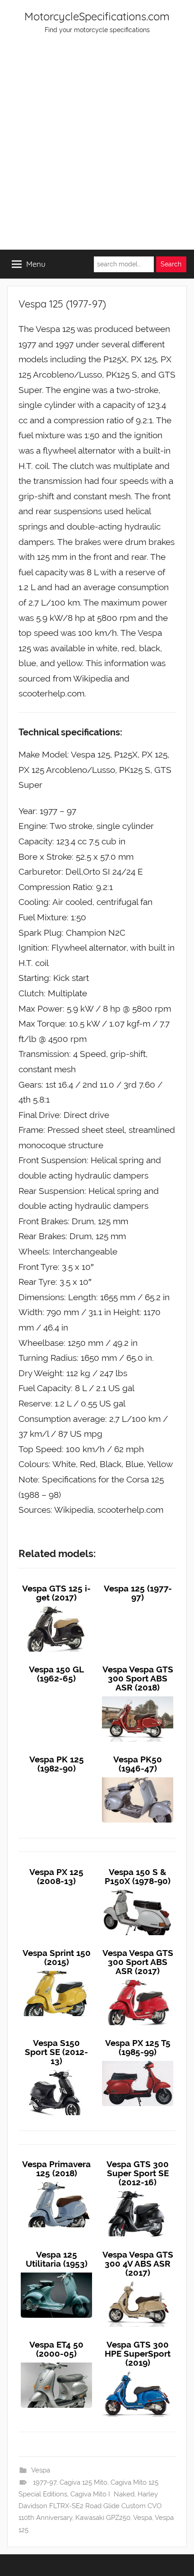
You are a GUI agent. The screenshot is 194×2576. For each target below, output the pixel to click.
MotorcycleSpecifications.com (97, 16)
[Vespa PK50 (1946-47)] (138, 1777)
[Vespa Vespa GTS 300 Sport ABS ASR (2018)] (138, 1696)
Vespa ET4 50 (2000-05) (56, 2349)
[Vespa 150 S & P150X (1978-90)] (138, 1890)
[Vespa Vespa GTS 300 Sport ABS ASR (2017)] (138, 1980)
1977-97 (45, 2482)
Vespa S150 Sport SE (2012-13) (56, 2052)
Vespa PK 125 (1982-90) (57, 1764)
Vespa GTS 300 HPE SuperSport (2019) (138, 2353)
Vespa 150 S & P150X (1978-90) (138, 1876)
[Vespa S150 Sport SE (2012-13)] (56, 2070)
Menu (36, 264)
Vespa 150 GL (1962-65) (56, 1674)
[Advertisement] (97, 148)
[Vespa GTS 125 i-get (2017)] (56, 1606)
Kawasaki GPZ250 (103, 2518)
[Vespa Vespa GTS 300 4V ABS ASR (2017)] (138, 2282)
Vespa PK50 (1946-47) (138, 1764)
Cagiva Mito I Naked (102, 2494)
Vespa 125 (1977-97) (138, 1593)
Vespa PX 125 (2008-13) (56, 1876)
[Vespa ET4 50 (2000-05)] (56, 2363)
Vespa (41, 2470)
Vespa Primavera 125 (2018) (56, 2169)
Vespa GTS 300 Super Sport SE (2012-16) (138, 2173)
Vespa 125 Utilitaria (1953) (57, 2259)
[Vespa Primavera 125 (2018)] (56, 2182)
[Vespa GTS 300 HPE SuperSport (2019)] (138, 2372)
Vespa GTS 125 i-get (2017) (56, 1593)
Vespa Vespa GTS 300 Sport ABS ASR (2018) (138, 1678)
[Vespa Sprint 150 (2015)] (56, 1971)
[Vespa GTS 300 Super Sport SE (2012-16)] (138, 2191)
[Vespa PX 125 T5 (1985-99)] (138, 2061)
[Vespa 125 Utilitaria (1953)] (56, 2273)
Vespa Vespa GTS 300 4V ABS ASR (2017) (138, 2263)
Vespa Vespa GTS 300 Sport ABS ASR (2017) (138, 1962)
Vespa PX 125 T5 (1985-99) (138, 2047)
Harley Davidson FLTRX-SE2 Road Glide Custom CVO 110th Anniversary (91, 2506)
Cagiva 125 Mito (83, 2482)
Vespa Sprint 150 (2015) (57, 1957)
